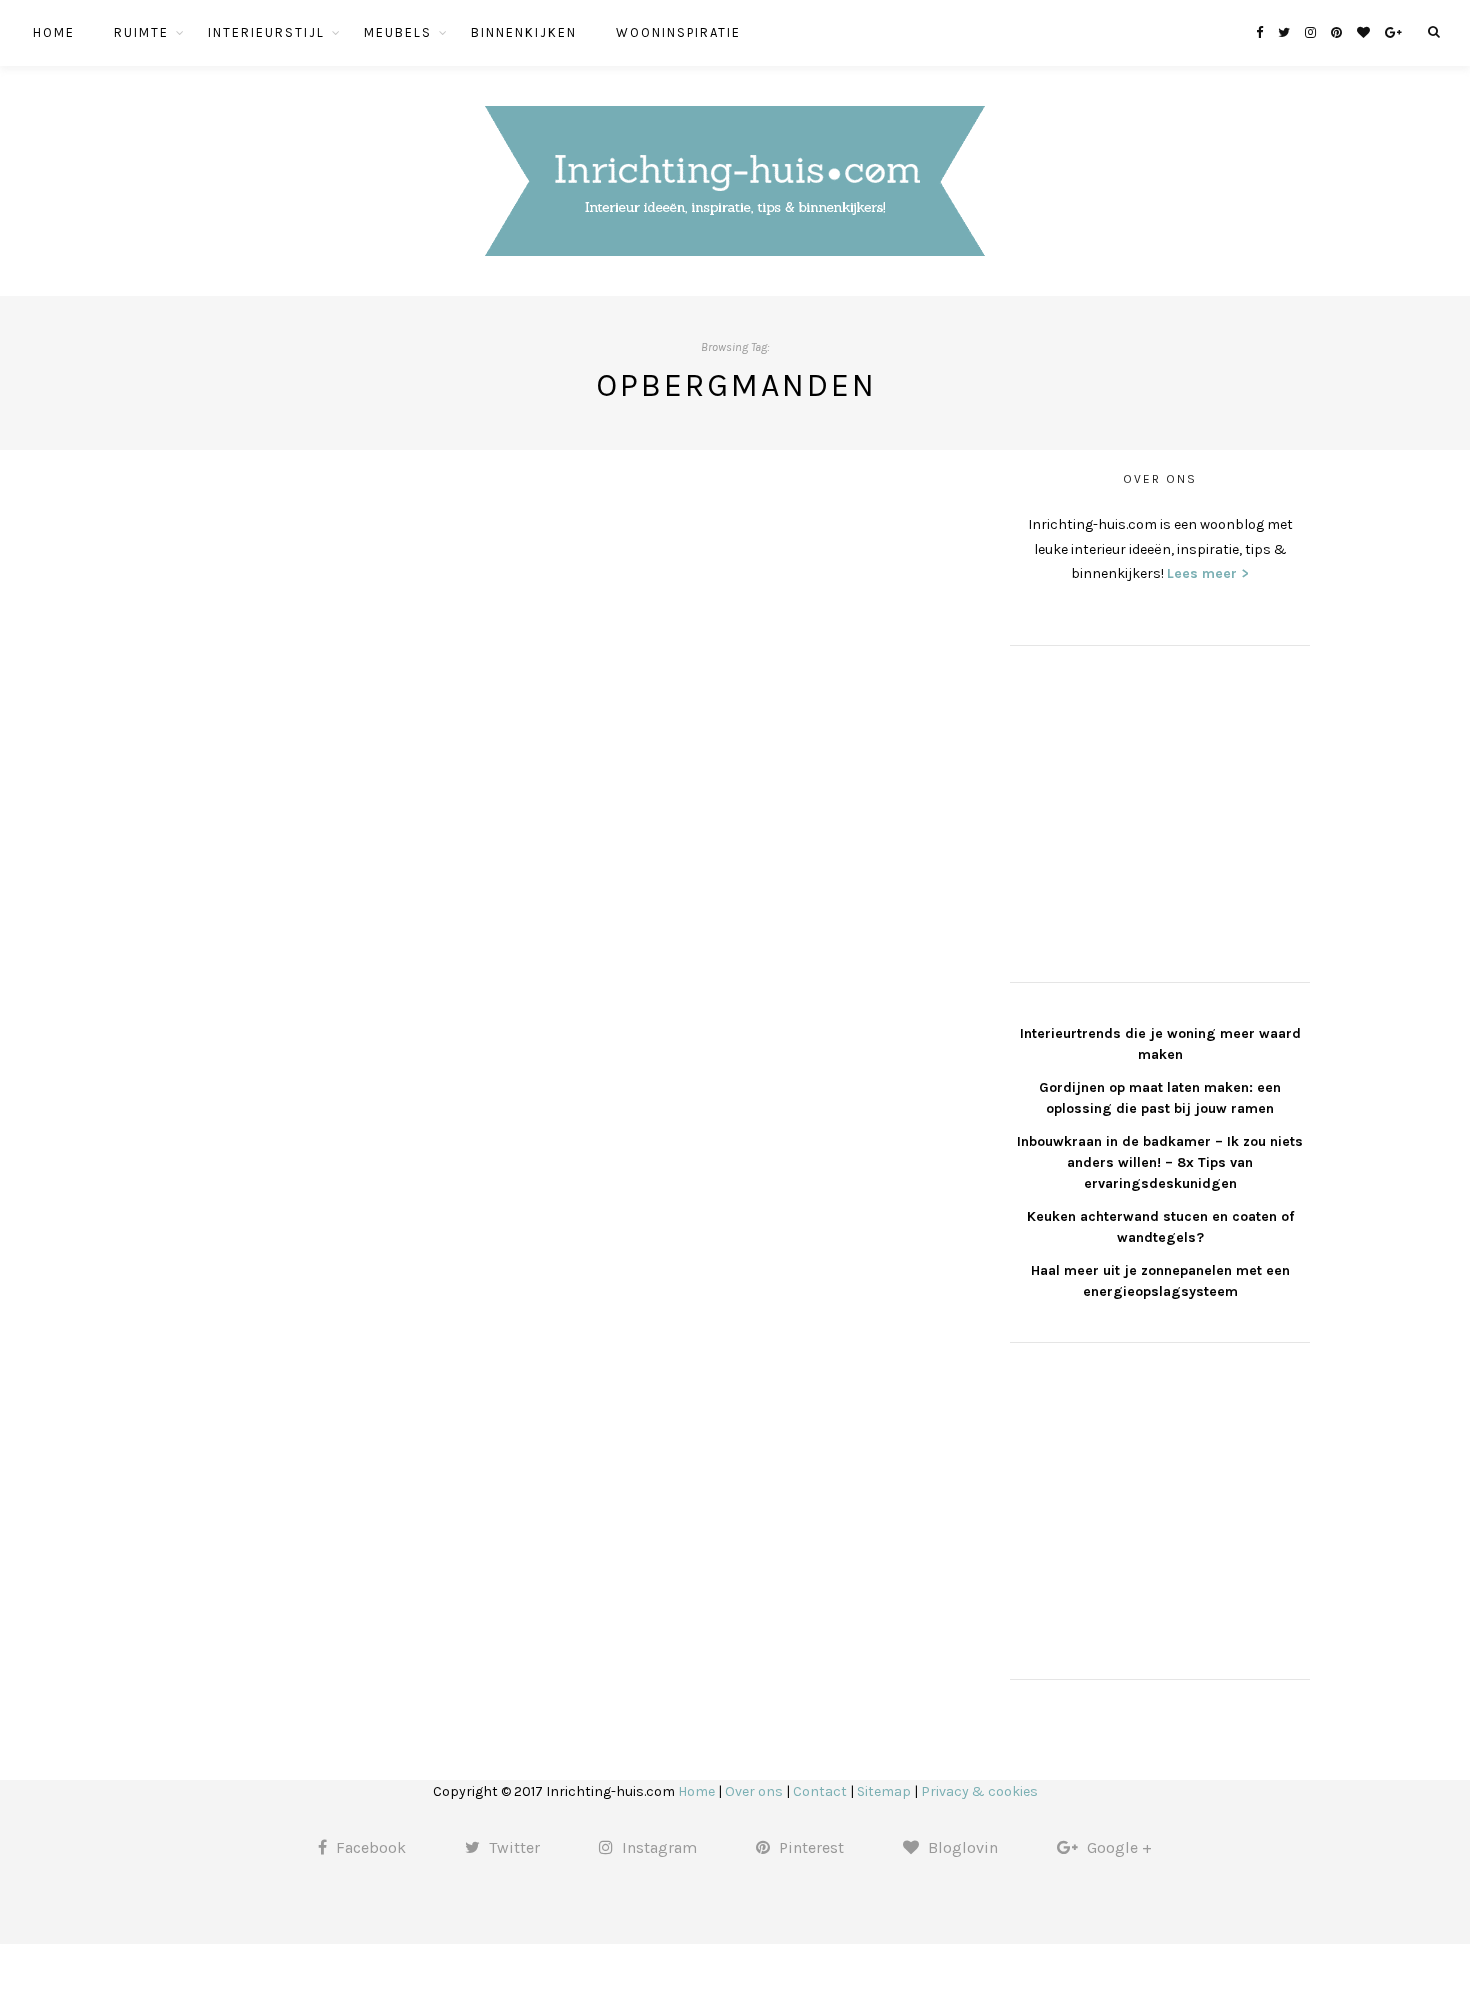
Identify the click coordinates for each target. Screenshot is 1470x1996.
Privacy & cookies (979, 1791)
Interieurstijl (266, 32)
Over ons (754, 1791)
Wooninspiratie (678, 32)
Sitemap (884, 1791)
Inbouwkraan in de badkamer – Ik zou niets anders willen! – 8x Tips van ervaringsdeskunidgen (1160, 1162)
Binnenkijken (524, 32)
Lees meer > (1208, 573)
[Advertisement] (1160, 811)
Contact (820, 1791)
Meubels (398, 32)
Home (54, 32)
